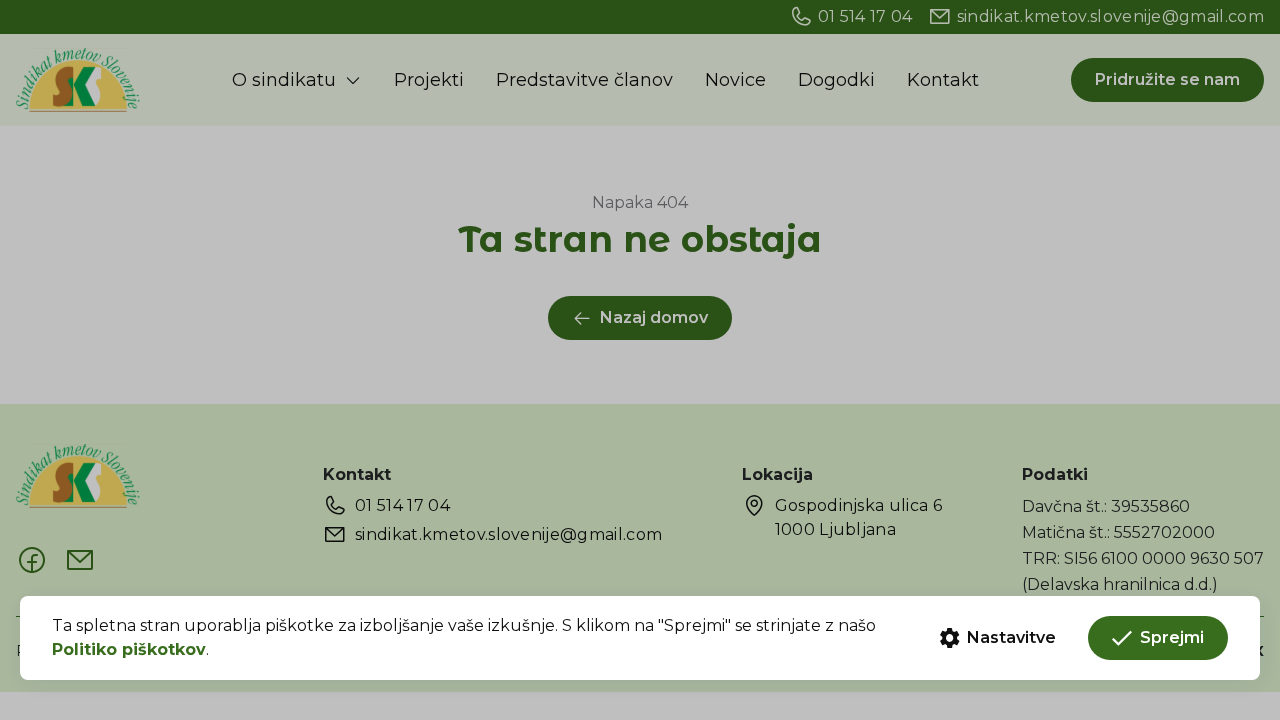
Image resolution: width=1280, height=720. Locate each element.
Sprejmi (1172, 637)
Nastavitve (1011, 637)
